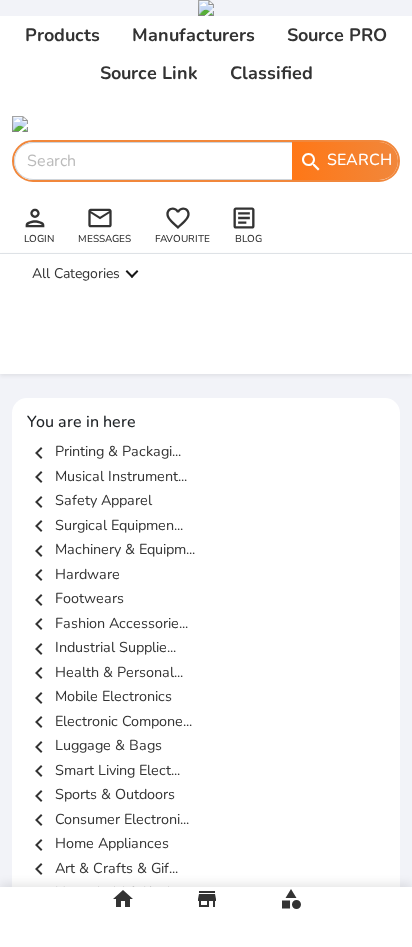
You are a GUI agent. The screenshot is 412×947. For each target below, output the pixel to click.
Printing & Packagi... (104, 451)
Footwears (75, 598)
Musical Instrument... (107, 476)
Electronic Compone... (109, 721)
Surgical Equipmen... (105, 525)
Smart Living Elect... (103, 770)
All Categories (76, 273)
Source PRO (337, 35)
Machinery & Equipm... (111, 549)
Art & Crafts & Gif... (102, 868)
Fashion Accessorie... (107, 623)
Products (62, 35)
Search (345, 161)
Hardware (73, 574)
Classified (271, 73)
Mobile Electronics (99, 696)
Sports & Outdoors (101, 794)
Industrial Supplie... (101, 647)
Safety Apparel (89, 500)
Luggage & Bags (94, 745)
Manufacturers (193, 35)
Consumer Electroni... (108, 819)
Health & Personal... (105, 672)
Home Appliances (98, 843)
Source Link (149, 73)
